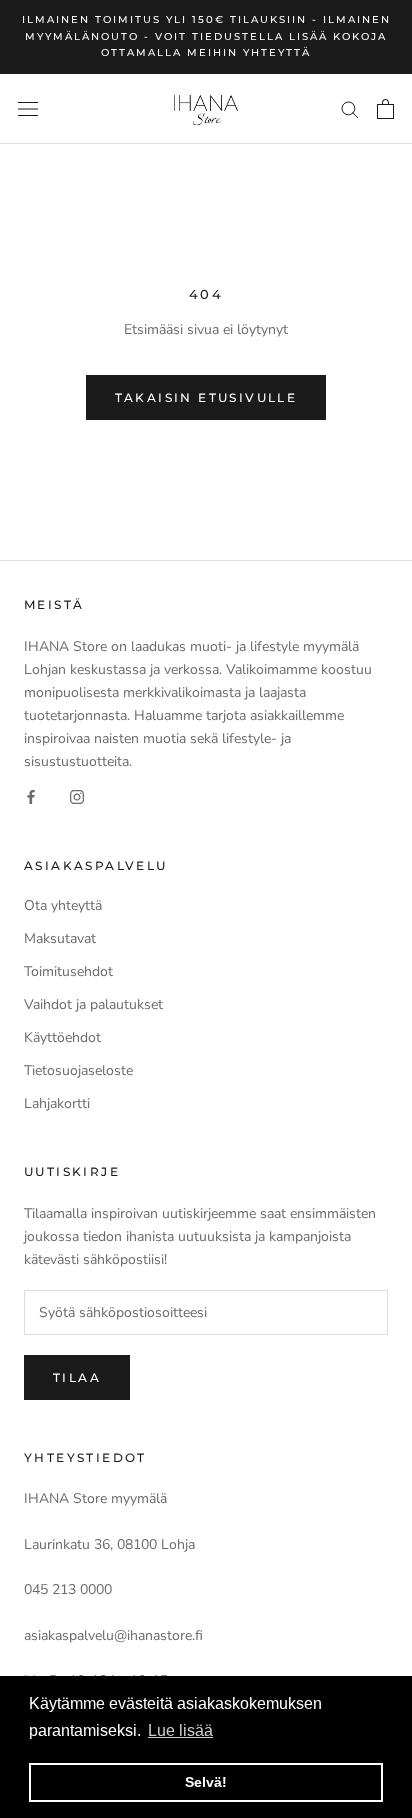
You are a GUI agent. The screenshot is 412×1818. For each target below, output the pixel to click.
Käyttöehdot (62, 1037)
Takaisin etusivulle (206, 397)
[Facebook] (31, 796)
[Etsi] (350, 108)
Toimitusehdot (68, 971)
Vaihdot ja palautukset (93, 1004)
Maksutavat (60, 938)
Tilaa (77, 1377)
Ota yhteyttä (63, 905)
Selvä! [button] (206, 1782)
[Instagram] (77, 796)
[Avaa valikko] (28, 108)
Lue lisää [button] (180, 1730)
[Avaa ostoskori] (385, 109)
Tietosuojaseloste (78, 1070)
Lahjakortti (57, 1103)
